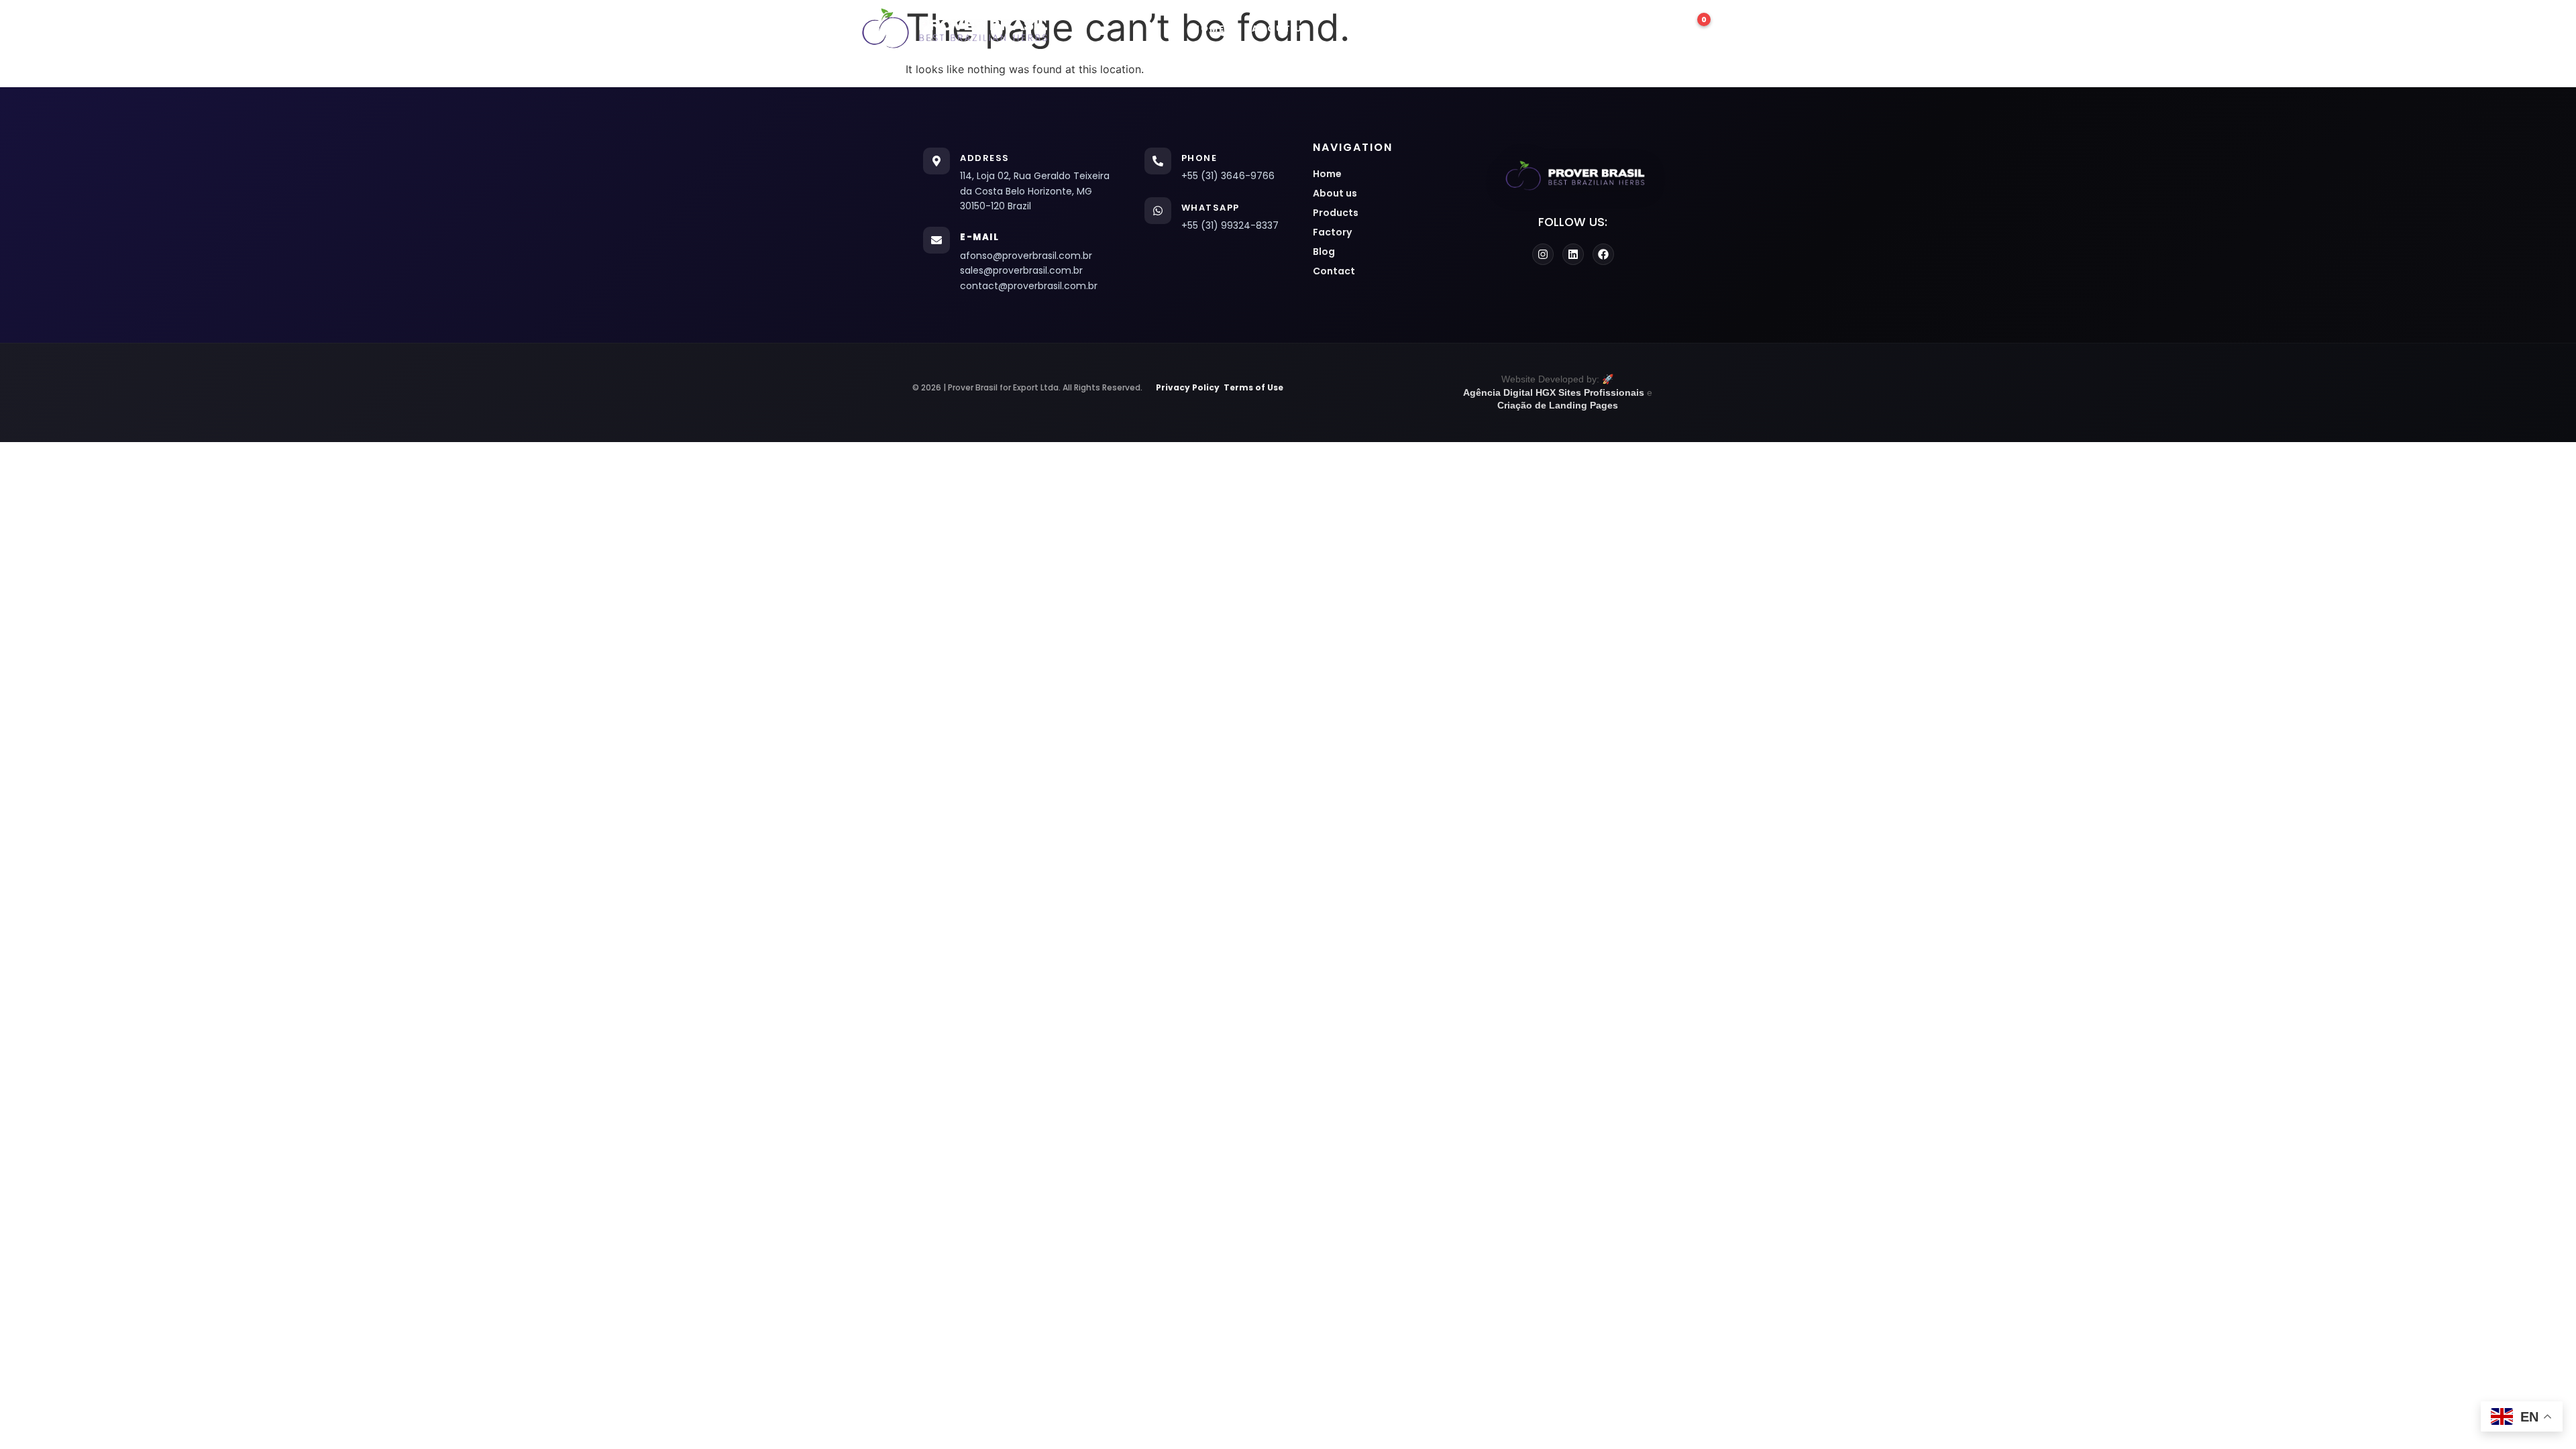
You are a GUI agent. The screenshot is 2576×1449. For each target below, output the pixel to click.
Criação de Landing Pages (1558, 405)
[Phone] (1158, 161)
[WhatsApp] (1158, 211)
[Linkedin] (1573, 254)
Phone (1199, 158)
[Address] (936, 161)
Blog (1522, 29)
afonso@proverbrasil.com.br (1026, 256)
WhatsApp (1211, 208)
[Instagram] (1543, 254)
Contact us (1602, 29)
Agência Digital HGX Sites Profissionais (1554, 392)
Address (985, 158)
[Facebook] (1603, 254)
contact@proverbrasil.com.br (1029, 286)
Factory (1453, 29)
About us (1281, 29)
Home (1209, 29)
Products (1368, 29)
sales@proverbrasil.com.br (1021, 270)
